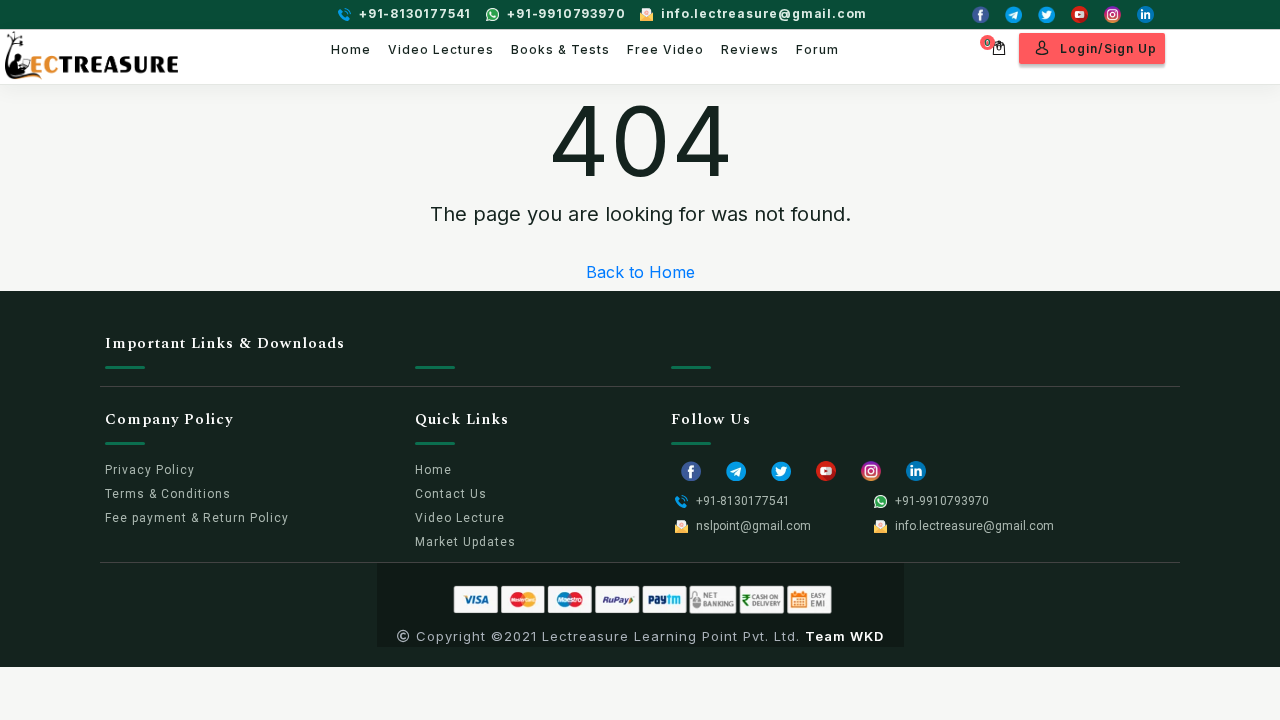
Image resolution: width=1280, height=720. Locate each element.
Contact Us (451, 494)
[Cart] (999, 45)
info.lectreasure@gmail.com (764, 13)
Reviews (750, 49)
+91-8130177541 (415, 13)
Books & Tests (560, 49)
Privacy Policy (150, 470)
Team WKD (844, 636)
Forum (817, 49)
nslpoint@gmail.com (753, 526)
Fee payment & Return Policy (197, 518)
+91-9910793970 (566, 13)
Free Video (665, 49)
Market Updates (465, 542)
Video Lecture (460, 518)
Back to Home (640, 272)
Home (351, 49)
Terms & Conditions (168, 494)
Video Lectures (441, 49)
